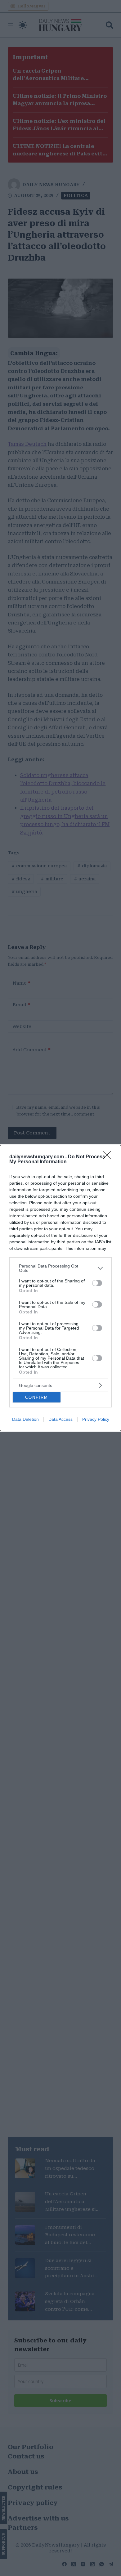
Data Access (60, 1419)
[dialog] (60, 1288)
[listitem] (60, 1268)
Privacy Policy (96, 1419)
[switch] (97, 1283)
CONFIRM (37, 1397)
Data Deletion (25, 1419)
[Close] (109, 1157)
